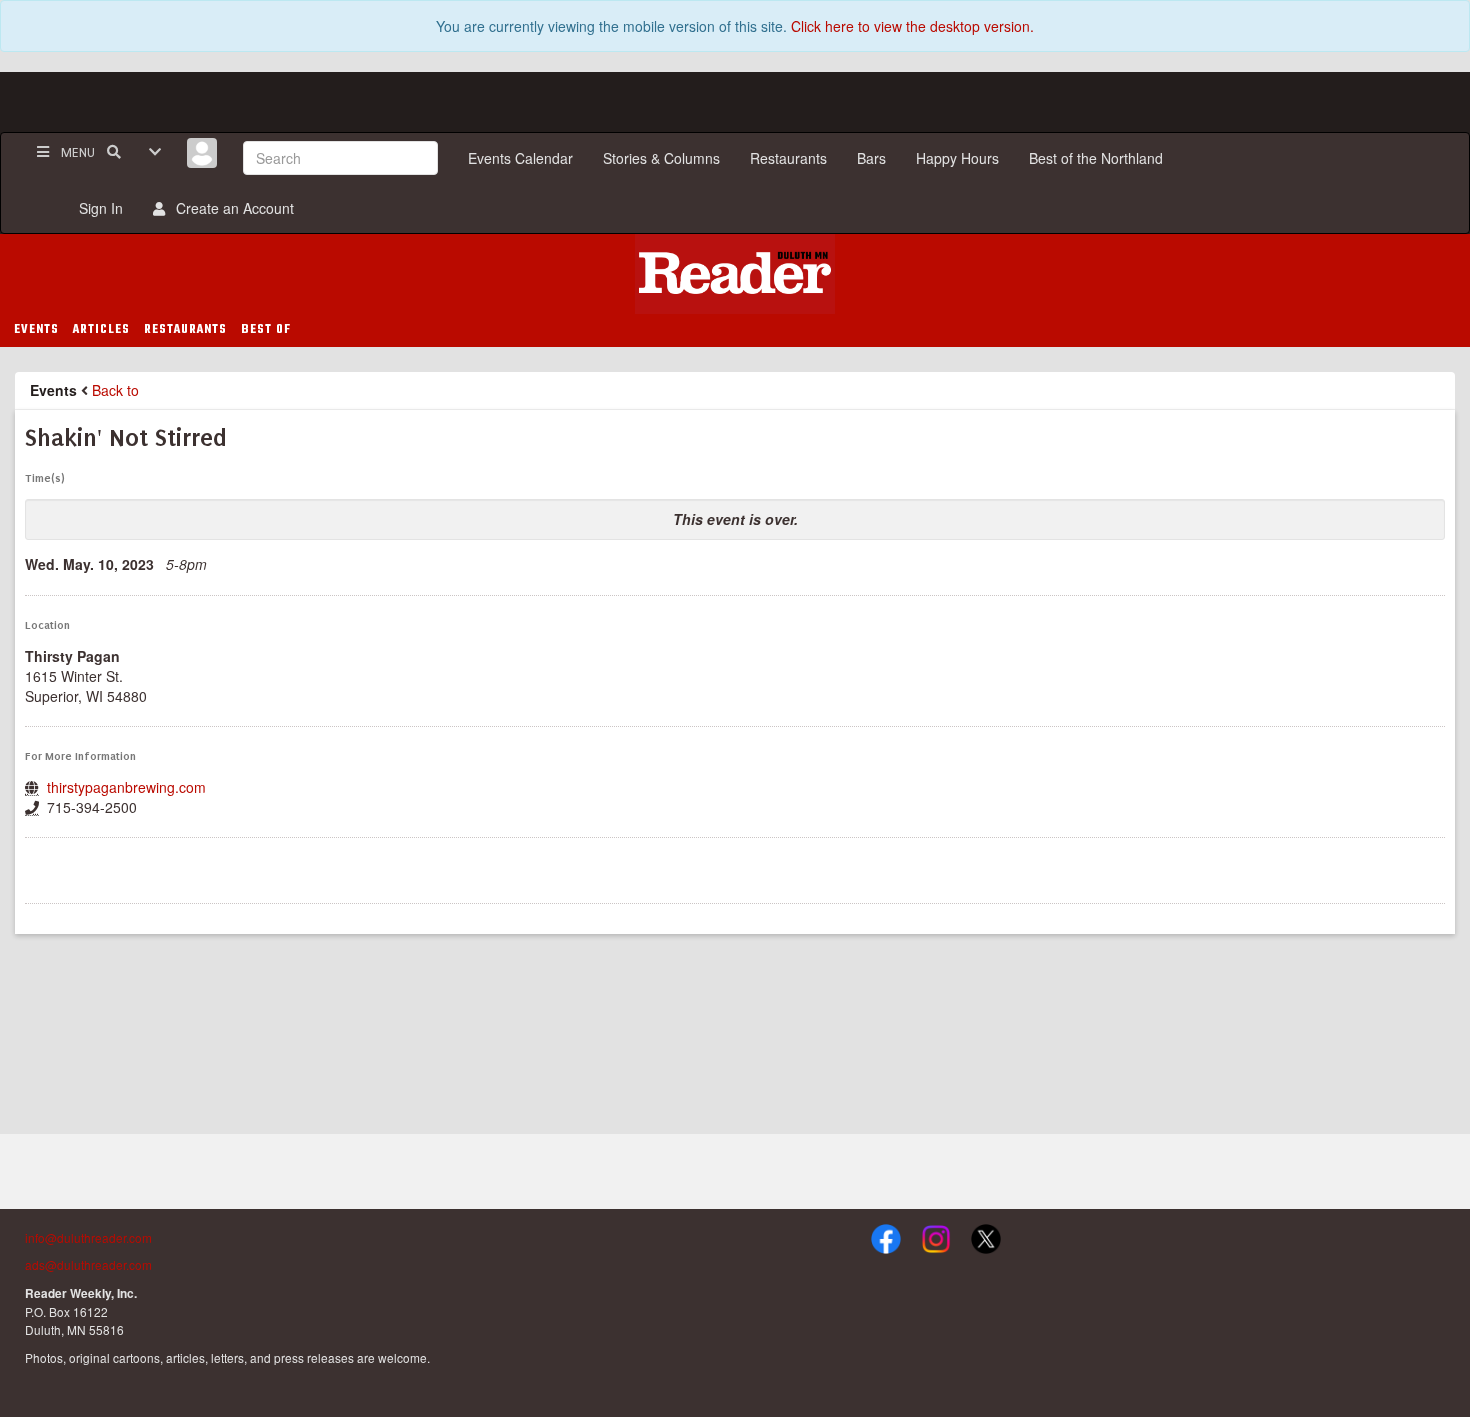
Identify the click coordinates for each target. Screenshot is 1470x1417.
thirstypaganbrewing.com (126, 787)
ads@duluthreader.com (88, 1264)
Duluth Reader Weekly (735, 274)
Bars (871, 158)
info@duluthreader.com (88, 1237)
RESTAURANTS (185, 330)
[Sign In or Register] (202, 153)
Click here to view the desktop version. (912, 26)
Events (53, 390)
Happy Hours (957, 158)
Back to (115, 390)
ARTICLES (101, 330)
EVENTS (36, 330)
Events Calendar (520, 158)
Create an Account (231, 208)
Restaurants (788, 158)
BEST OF (266, 330)
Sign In (97, 208)
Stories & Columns (661, 158)
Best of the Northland (1096, 158)
